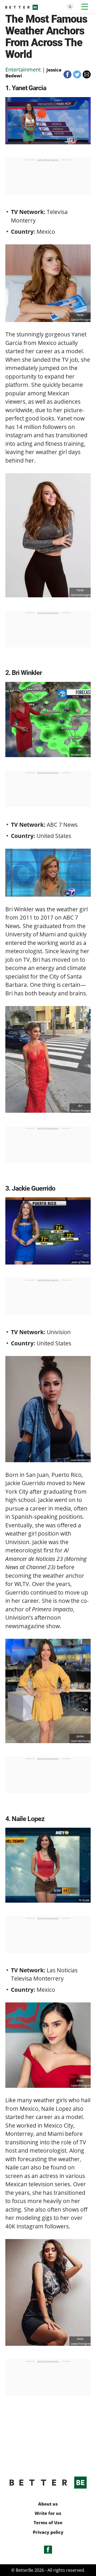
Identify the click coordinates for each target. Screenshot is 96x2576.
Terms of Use (48, 2523)
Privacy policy (48, 2532)
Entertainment (23, 69)
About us (48, 2504)
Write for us (48, 2513)
